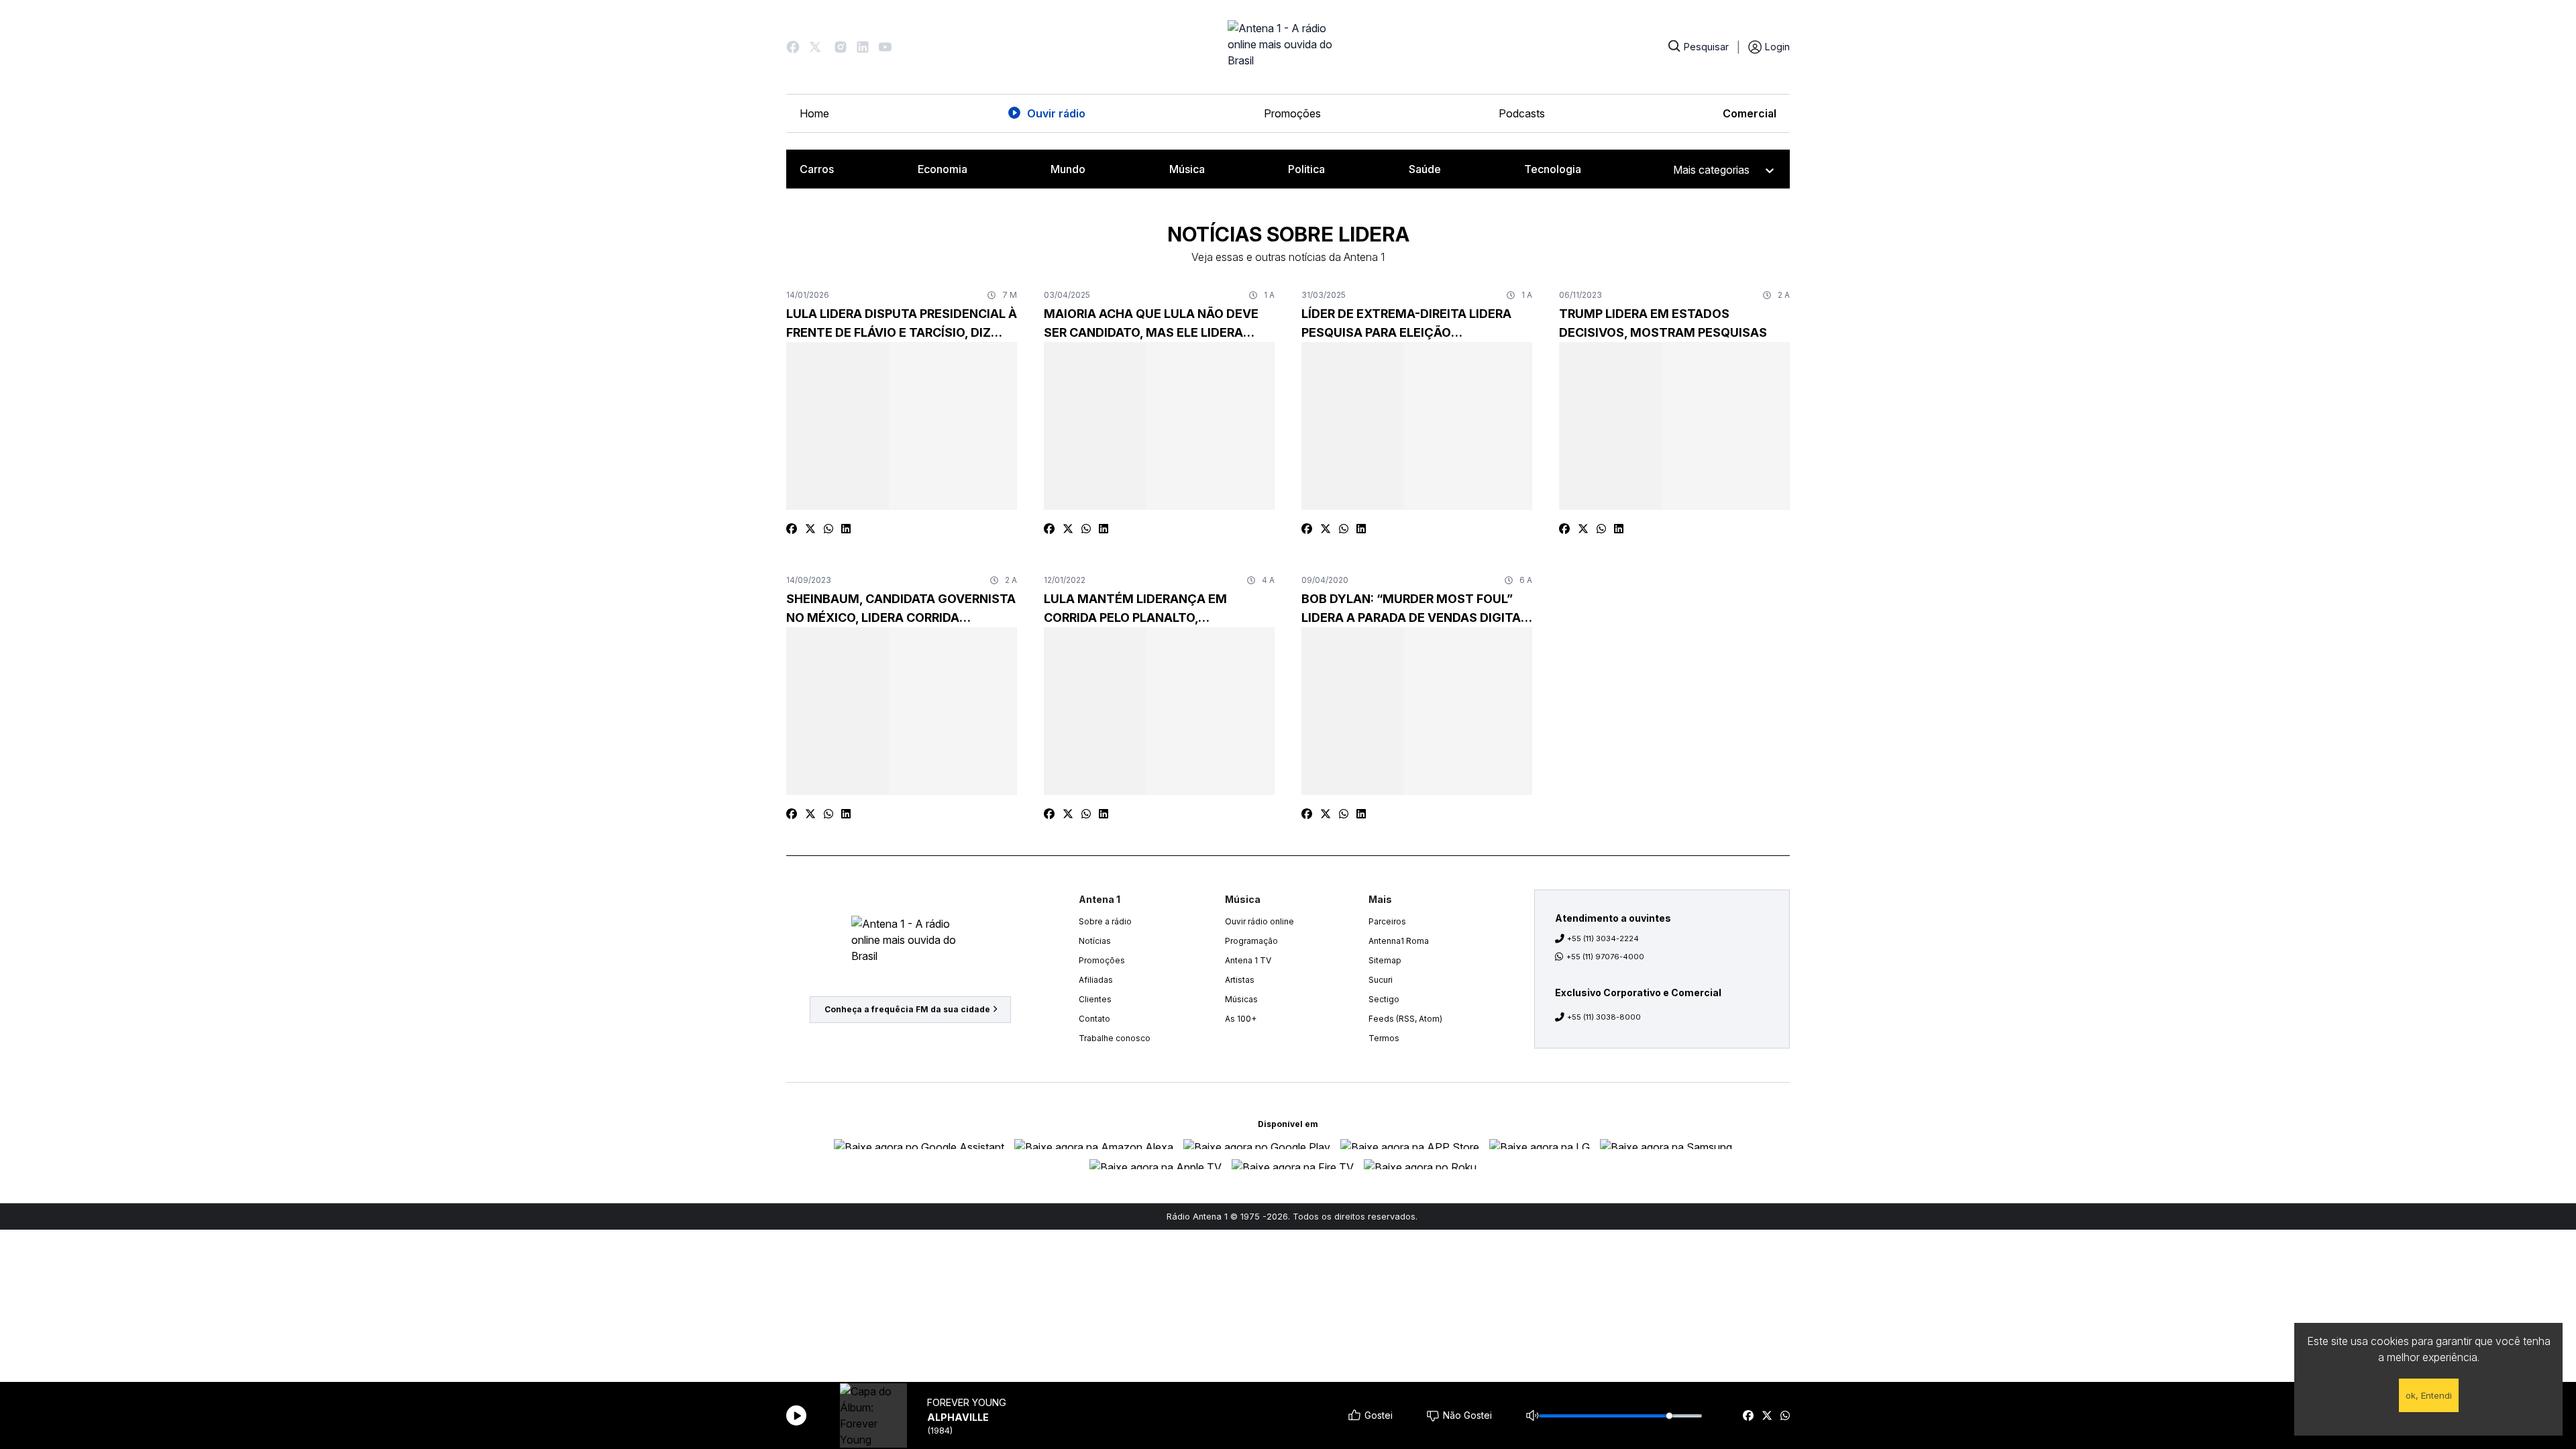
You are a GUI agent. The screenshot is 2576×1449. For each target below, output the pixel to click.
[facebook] (1748, 1415)
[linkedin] (846, 529)
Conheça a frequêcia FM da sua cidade (907, 1009)
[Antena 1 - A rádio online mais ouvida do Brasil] (1288, 47)
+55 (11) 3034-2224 (1603, 938)
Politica (1306, 169)
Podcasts (1522, 113)
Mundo (1068, 169)
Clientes (1095, 999)
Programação (1251, 941)
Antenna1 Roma (1399, 941)
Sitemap (1385, 960)
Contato (1094, 1019)
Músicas (1241, 999)
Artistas (1240, 980)
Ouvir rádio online (1259, 921)
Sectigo (1384, 999)
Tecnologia (1553, 169)
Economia (943, 169)
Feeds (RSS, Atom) (1405, 1019)
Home (814, 113)
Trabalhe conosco (1115, 1038)
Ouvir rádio (1056, 113)
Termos (1384, 1038)
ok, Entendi (2429, 1395)
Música (1187, 169)
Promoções (1292, 113)
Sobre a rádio (1105, 921)
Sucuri (1381, 980)
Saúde (1425, 169)
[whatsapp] (1785, 1415)
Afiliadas (1096, 980)
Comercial (1750, 113)
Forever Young (967, 1402)
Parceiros (1387, 921)
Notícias (1095, 941)
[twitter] (1767, 1415)
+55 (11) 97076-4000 (1605, 957)
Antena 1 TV (1248, 960)
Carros (817, 169)
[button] (793, 47)
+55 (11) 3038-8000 (1604, 1017)
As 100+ (1241, 1019)
